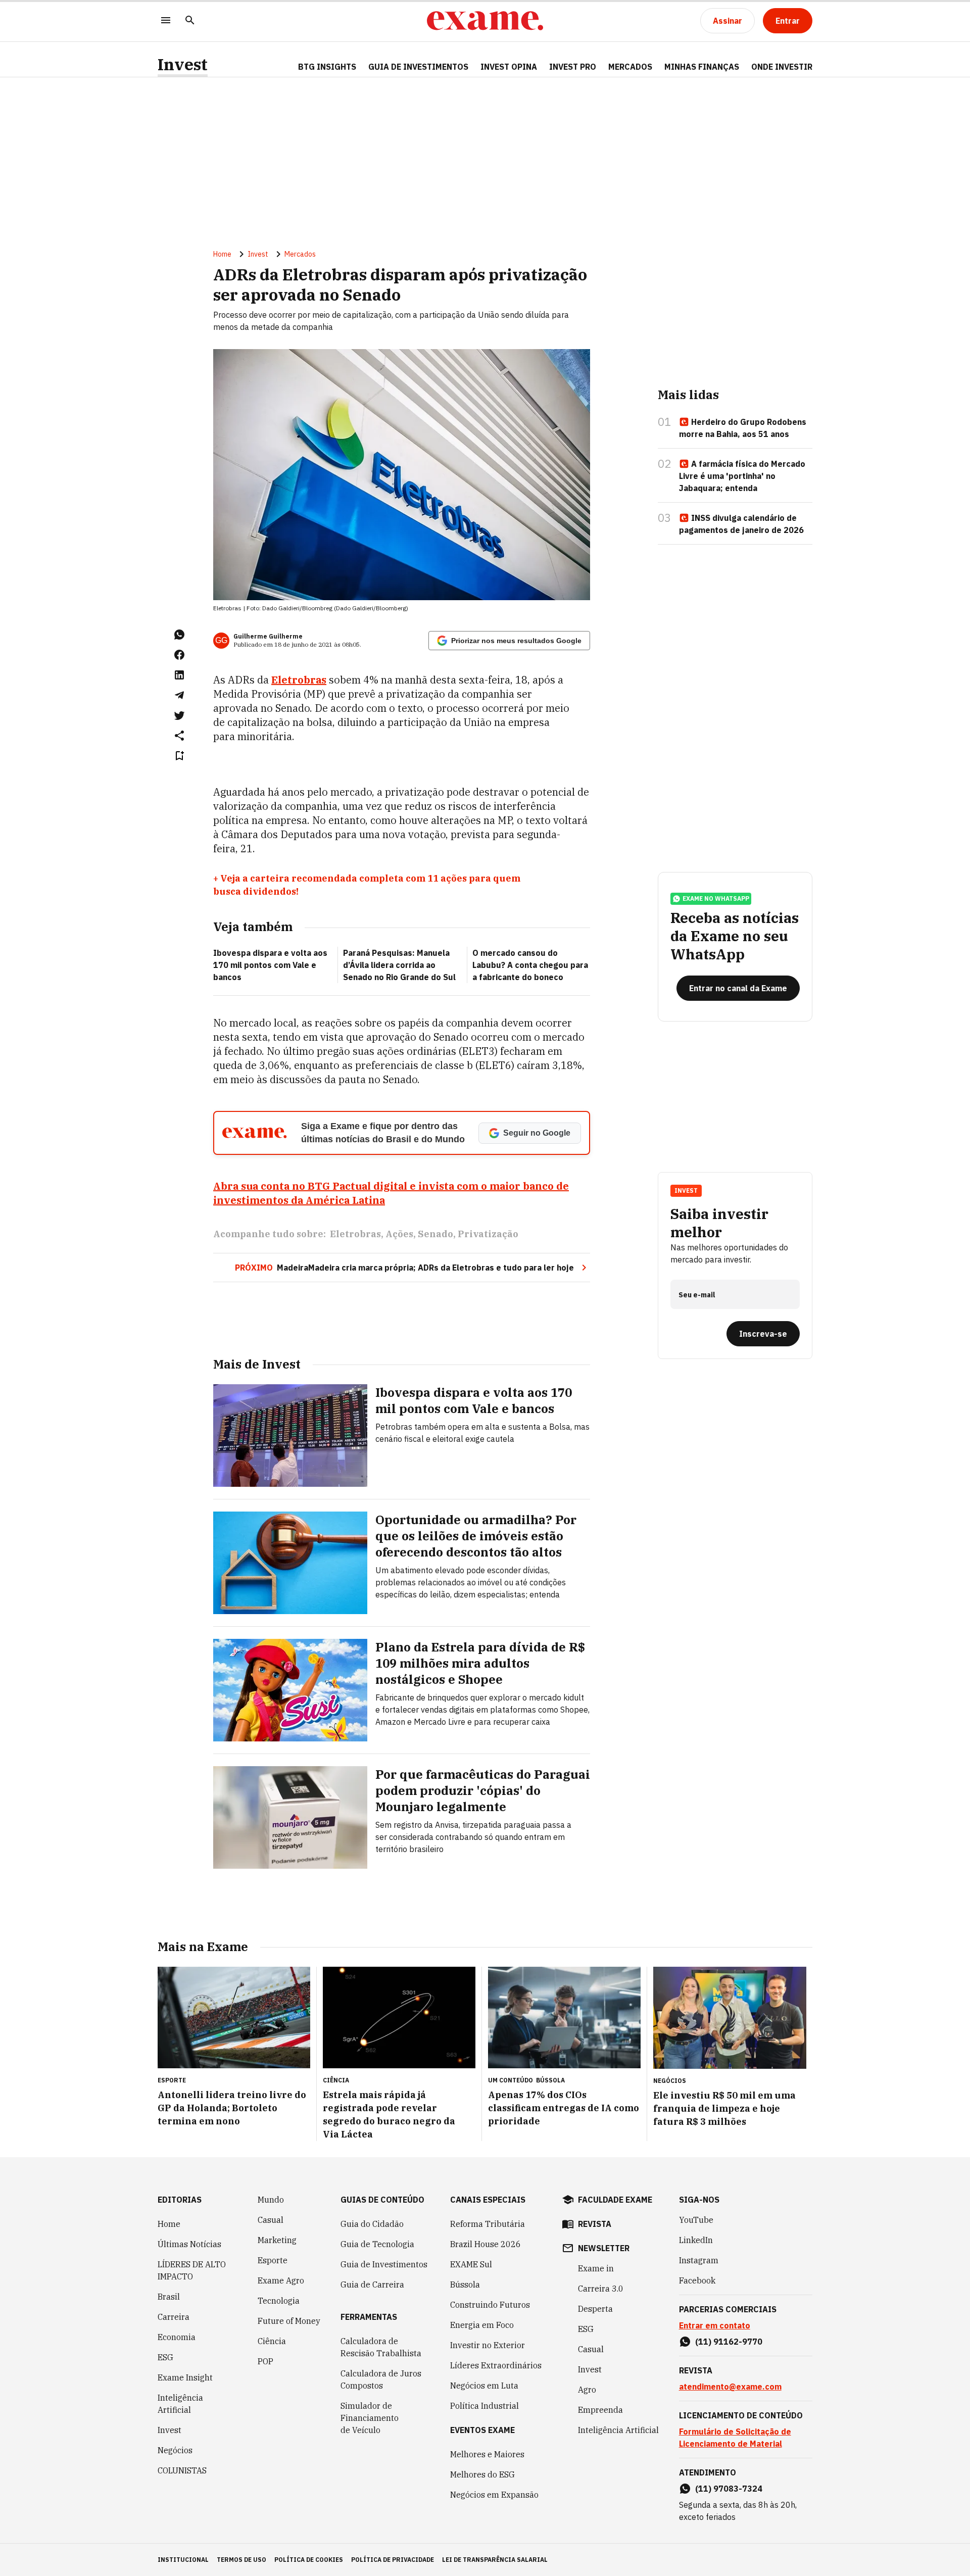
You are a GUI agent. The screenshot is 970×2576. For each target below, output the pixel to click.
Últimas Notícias (189, 2244)
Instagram (699, 2260)
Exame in (596, 2268)
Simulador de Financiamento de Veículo (370, 2418)
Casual (271, 2220)
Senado (435, 1234)
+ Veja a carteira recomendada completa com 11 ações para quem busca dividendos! (367, 885)
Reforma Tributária (488, 2224)
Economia (177, 2337)
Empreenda (600, 2410)
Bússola (550, 2080)
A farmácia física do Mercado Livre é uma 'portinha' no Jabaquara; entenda (742, 476)
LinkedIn (696, 2240)
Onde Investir (782, 67)
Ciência (272, 2341)
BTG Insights (327, 67)
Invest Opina (509, 67)
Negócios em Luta (484, 2386)
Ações (399, 1234)
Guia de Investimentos (418, 67)
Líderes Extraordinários (496, 2365)
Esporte (273, 2260)
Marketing (277, 2240)
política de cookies (309, 2560)
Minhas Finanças (702, 67)
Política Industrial (484, 2406)
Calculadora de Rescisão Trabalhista (381, 2347)
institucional (183, 2560)
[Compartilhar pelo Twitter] (179, 715)
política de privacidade (393, 2560)
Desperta (595, 2309)
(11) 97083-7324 (729, 2489)
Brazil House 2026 (486, 2244)
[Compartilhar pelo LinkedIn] (179, 675)
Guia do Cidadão (372, 2224)
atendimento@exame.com (730, 2387)
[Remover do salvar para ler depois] (179, 756)
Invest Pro (573, 67)
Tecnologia (279, 2301)
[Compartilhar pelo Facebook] (179, 655)
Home (222, 254)
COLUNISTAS (182, 2470)
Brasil (169, 2297)
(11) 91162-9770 (729, 2342)
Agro (587, 2390)
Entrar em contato (715, 2325)
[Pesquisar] (190, 21)
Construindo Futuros (490, 2305)
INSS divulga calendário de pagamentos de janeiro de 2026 (741, 524)
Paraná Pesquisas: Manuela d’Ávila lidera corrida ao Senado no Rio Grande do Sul (399, 965)
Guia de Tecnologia (377, 2244)
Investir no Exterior (488, 2345)
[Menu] (166, 21)
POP (265, 2361)
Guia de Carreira (372, 2285)
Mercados (630, 67)
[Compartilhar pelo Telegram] (179, 695)
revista (595, 2224)
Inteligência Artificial (180, 2404)
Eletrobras (299, 680)
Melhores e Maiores (487, 2454)
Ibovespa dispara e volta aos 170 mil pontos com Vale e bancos (270, 965)
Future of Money (289, 2321)
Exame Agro (281, 2280)
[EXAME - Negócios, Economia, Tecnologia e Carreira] (485, 21)
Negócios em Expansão (494, 2495)
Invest (183, 64)
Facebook (697, 2280)
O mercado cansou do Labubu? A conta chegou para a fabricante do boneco (530, 965)
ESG (165, 2357)
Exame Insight (185, 2377)
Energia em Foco (482, 2325)
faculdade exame (615, 2200)
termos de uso (241, 2560)
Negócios (175, 2450)
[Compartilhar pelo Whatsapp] (179, 635)
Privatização (488, 1234)
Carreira (174, 2317)
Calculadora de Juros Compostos (381, 2379)
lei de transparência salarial (495, 2560)
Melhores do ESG (482, 2474)
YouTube (696, 2220)
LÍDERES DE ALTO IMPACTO (192, 2270)
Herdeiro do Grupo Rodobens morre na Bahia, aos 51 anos (743, 428)
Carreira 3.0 (601, 2289)
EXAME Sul (471, 2264)
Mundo (271, 2200)
